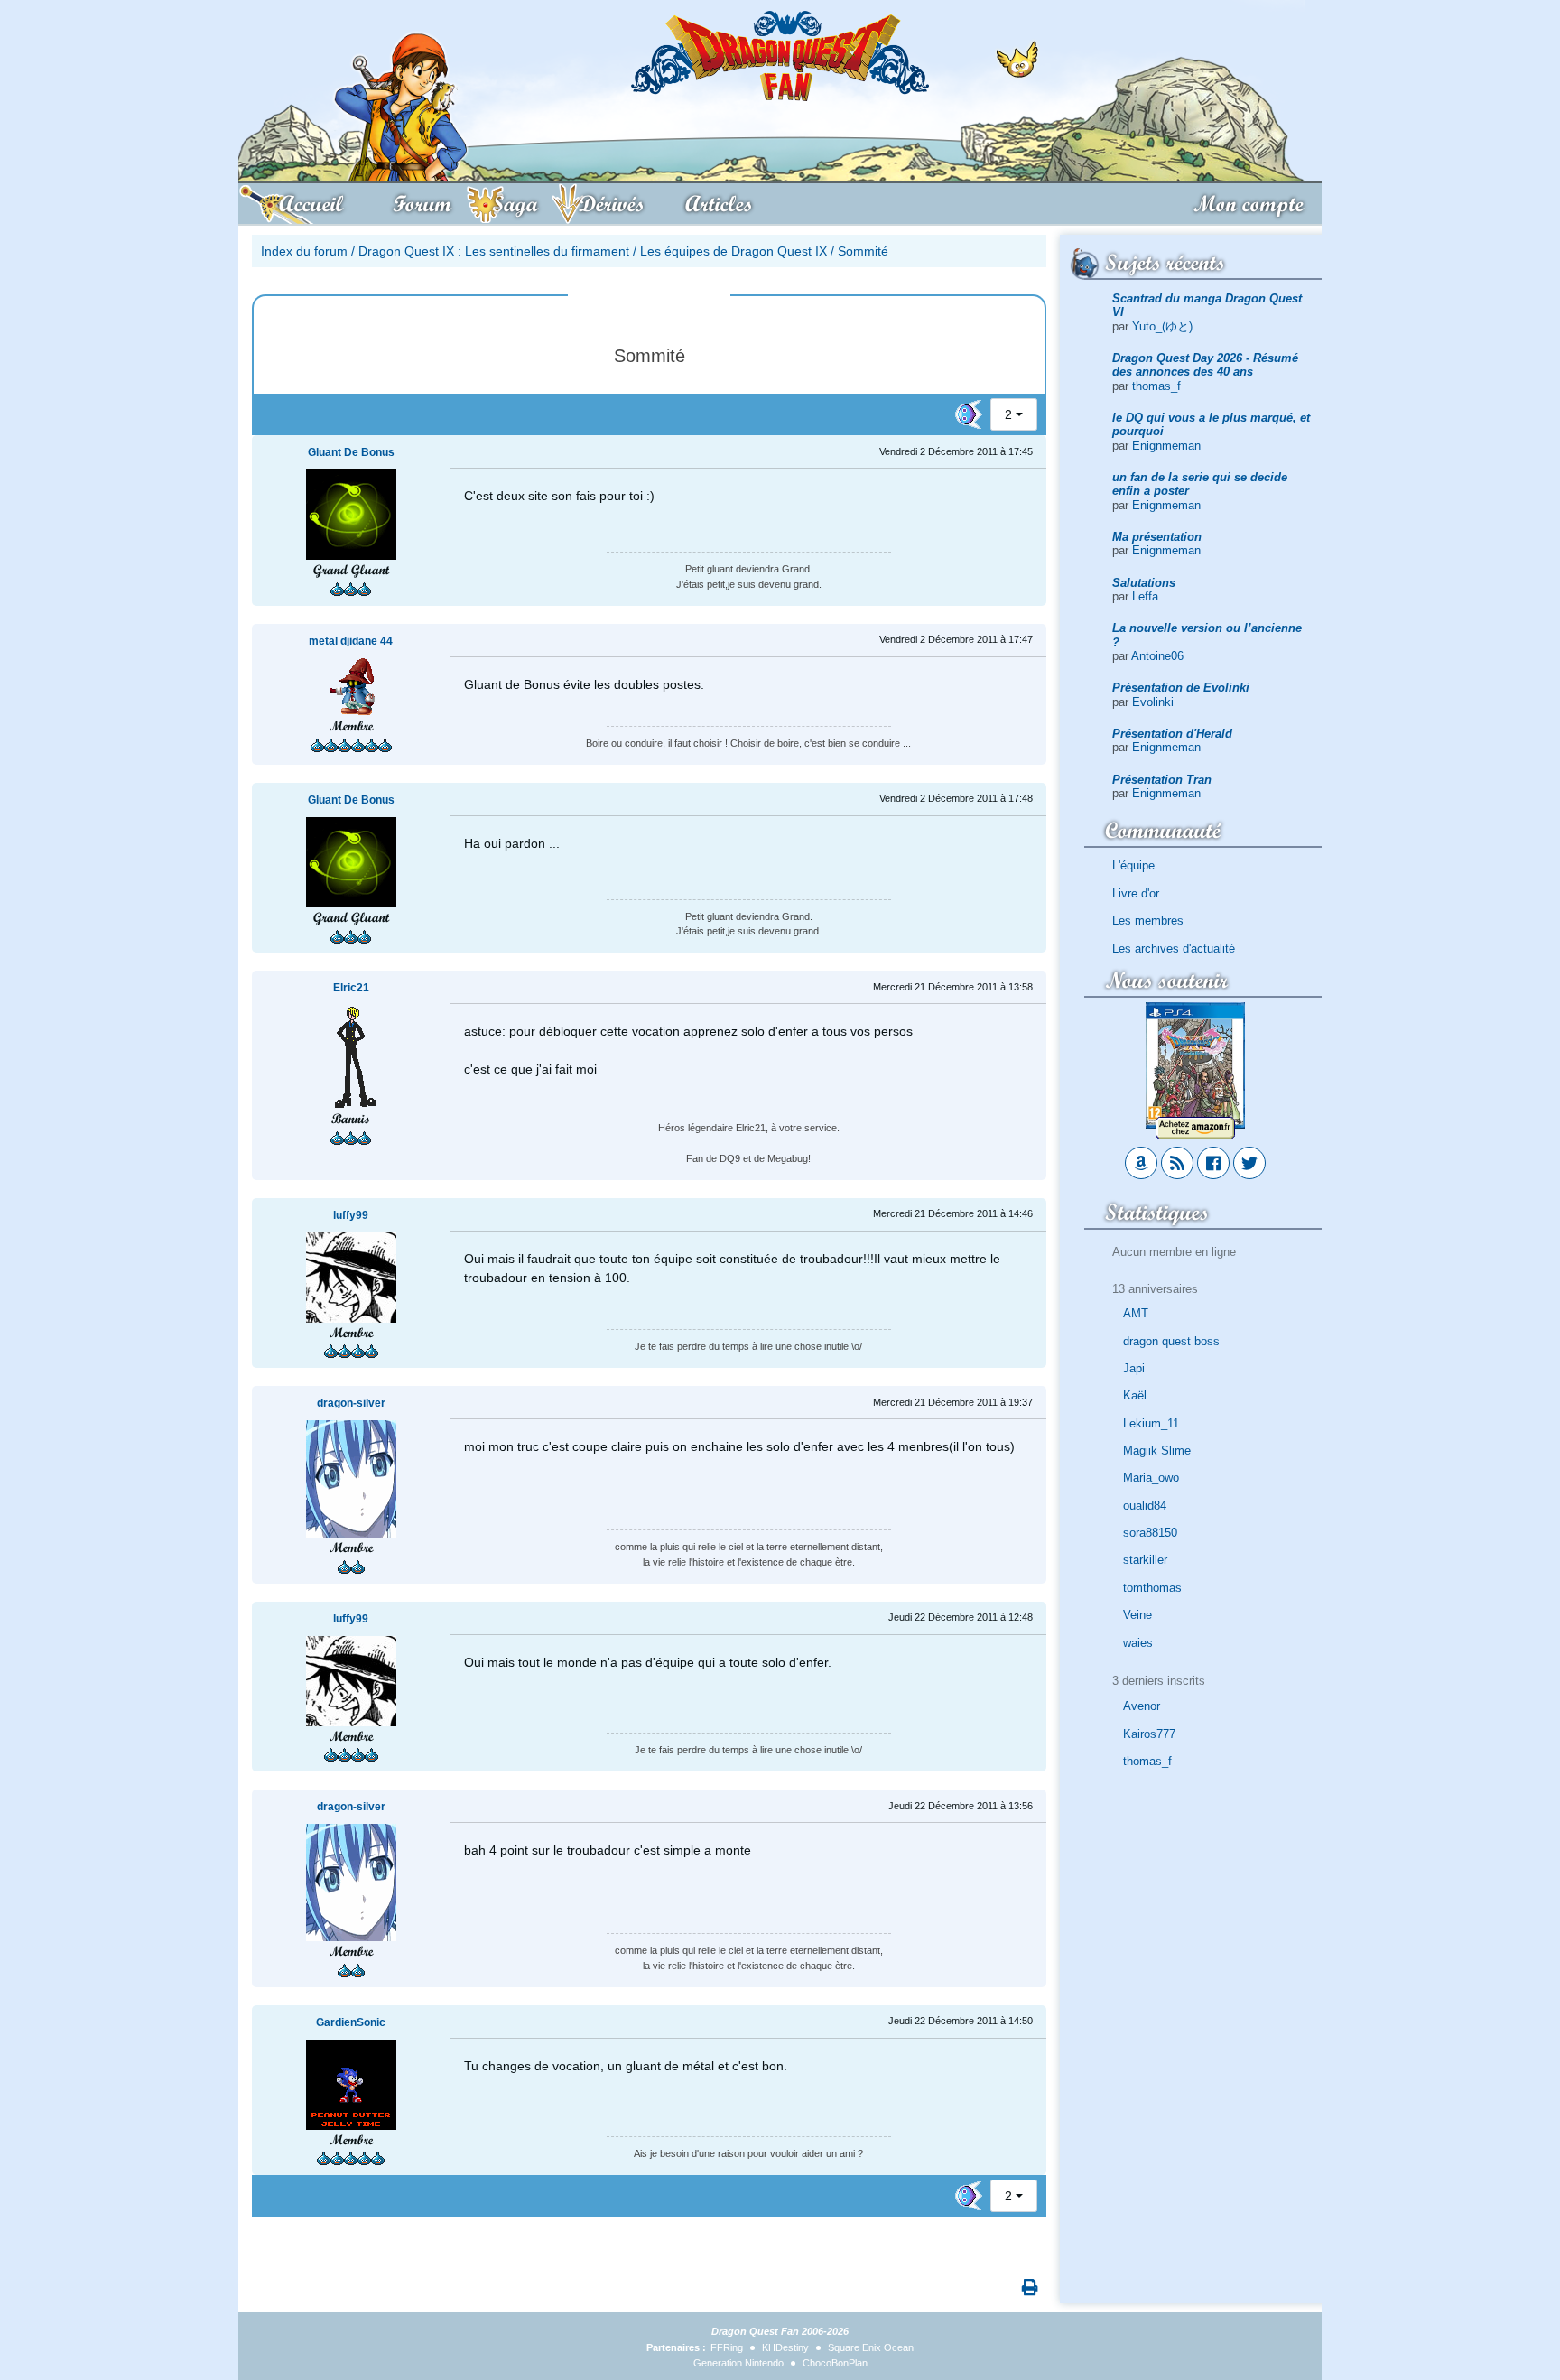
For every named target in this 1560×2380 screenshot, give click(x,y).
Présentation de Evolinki (1181, 688)
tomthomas (1152, 1588)
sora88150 (1150, 1533)
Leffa (1145, 596)
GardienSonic (351, 2022)
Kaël (1135, 1395)
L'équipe (1133, 865)
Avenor (1142, 1706)
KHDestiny (785, 2347)
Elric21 (351, 988)
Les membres (1148, 920)
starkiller (1145, 1560)
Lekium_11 (1151, 1423)
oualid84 (1145, 1506)
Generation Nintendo (738, 2363)
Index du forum (304, 251)
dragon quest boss (1171, 1341)
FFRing (727, 2347)
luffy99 (351, 1215)
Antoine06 (1157, 656)
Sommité (863, 251)
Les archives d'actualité (1174, 948)
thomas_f (1156, 386)
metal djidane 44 (351, 641)
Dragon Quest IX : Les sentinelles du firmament (494, 251)
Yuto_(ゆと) (1162, 326)
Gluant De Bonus (351, 452)
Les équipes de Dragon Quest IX (734, 251)
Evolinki (1153, 702)
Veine (1137, 1615)
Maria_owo (1151, 1478)
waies (1138, 1643)
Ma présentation (1157, 537)
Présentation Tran (1162, 780)
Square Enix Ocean (871, 2347)
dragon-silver (351, 1403)
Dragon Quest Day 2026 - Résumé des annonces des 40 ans (1205, 365)
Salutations (1144, 583)
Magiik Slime (1157, 1450)
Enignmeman (1166, 446)
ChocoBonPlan (835, 2363)
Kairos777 (1149, 1734)
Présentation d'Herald (1172, 734)
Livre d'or (1136, 893)
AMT (1136, 1313)
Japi (1134, 1368)
